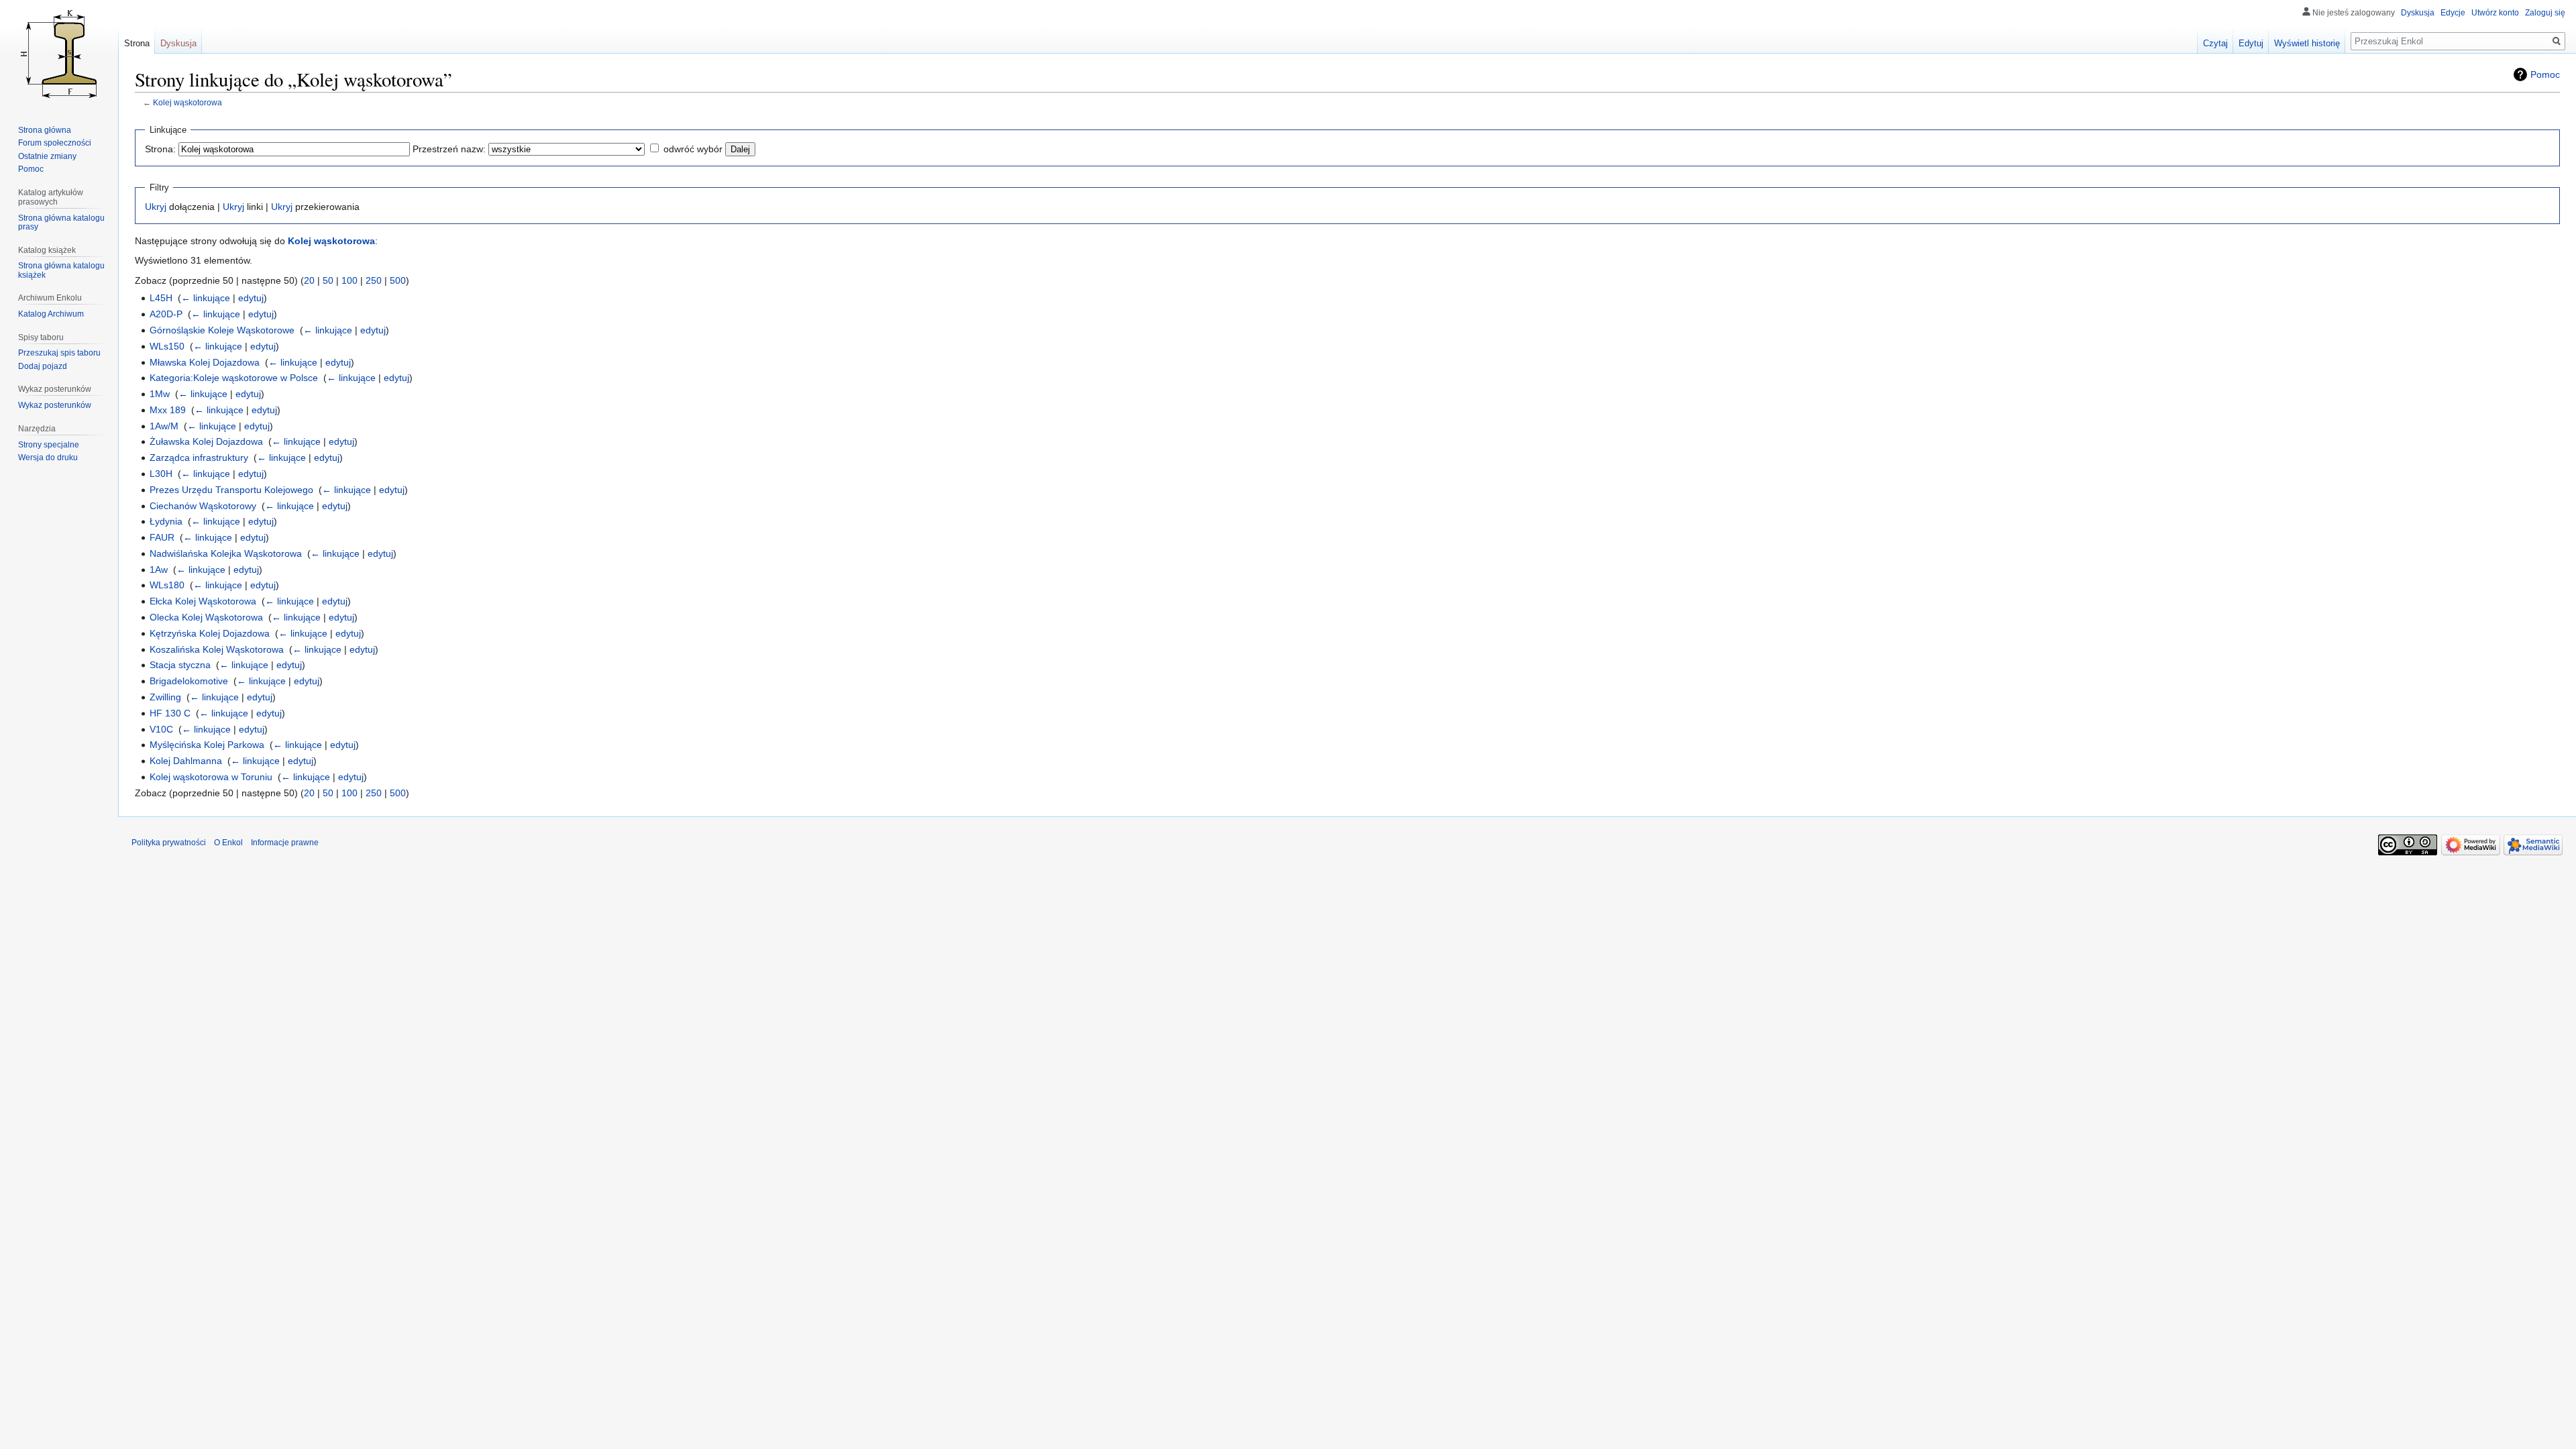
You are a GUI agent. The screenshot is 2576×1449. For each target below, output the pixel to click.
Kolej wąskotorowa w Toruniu (211, 777)
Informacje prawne (285, 843)
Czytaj (2215, 43)
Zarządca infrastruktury (199, 458)
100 (350, 280)
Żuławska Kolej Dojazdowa (206, 441)
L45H (161, 298)
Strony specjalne (49, 445)
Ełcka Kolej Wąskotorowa (203, 601)
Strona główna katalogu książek (61, 270)
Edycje (2453, 13)
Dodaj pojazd (43, 366)
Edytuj (2251, 43)
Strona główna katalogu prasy (61, 223)
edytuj (251, 298)
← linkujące (206, 298)
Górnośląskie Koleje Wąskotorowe (222, 330)
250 (374, 280)
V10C (161, 729)
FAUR (162, 537)
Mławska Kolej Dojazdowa (205, 362)
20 (309, 280)
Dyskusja (2418, 13)
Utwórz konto (2495, 13)
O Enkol (228, 843)
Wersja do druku (48, 458)
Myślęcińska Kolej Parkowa (207, 745)
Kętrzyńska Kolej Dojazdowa (210, 633)
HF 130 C (170, 713)
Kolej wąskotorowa (187, 102)
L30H (161, 474)
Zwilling (165, 697)
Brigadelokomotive (189, 681)
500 (398, 280)
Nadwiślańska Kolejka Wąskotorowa (226, 553)
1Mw (160, 394)
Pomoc (2545, 74)
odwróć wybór (693, 149)
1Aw (159, 570)
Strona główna (45, 130)
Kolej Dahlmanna (186, 761)
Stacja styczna (180, 665)
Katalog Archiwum (51, 314)
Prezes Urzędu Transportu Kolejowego (231, 490)
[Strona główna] (59, 54)
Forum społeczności (55, 143)
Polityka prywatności (169, 843)
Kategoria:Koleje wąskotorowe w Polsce (234, 378)
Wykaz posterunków (55, 405)
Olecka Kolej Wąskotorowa (206, 617)
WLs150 (167, 346)
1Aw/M (164, 426)
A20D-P (166, 314)
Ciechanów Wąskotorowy (203, 506)
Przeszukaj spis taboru (59, 353)
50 (328, 280)
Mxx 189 (168, 410)
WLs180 (167, 585)
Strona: (160, 149)
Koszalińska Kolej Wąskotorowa (217, 649)
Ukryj (156, 207)
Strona (137, 43)
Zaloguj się (2545, 13)
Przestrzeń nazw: (449, 149)
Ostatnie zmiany (47, 156)
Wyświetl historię (2307, 43)
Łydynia (166, 521)
